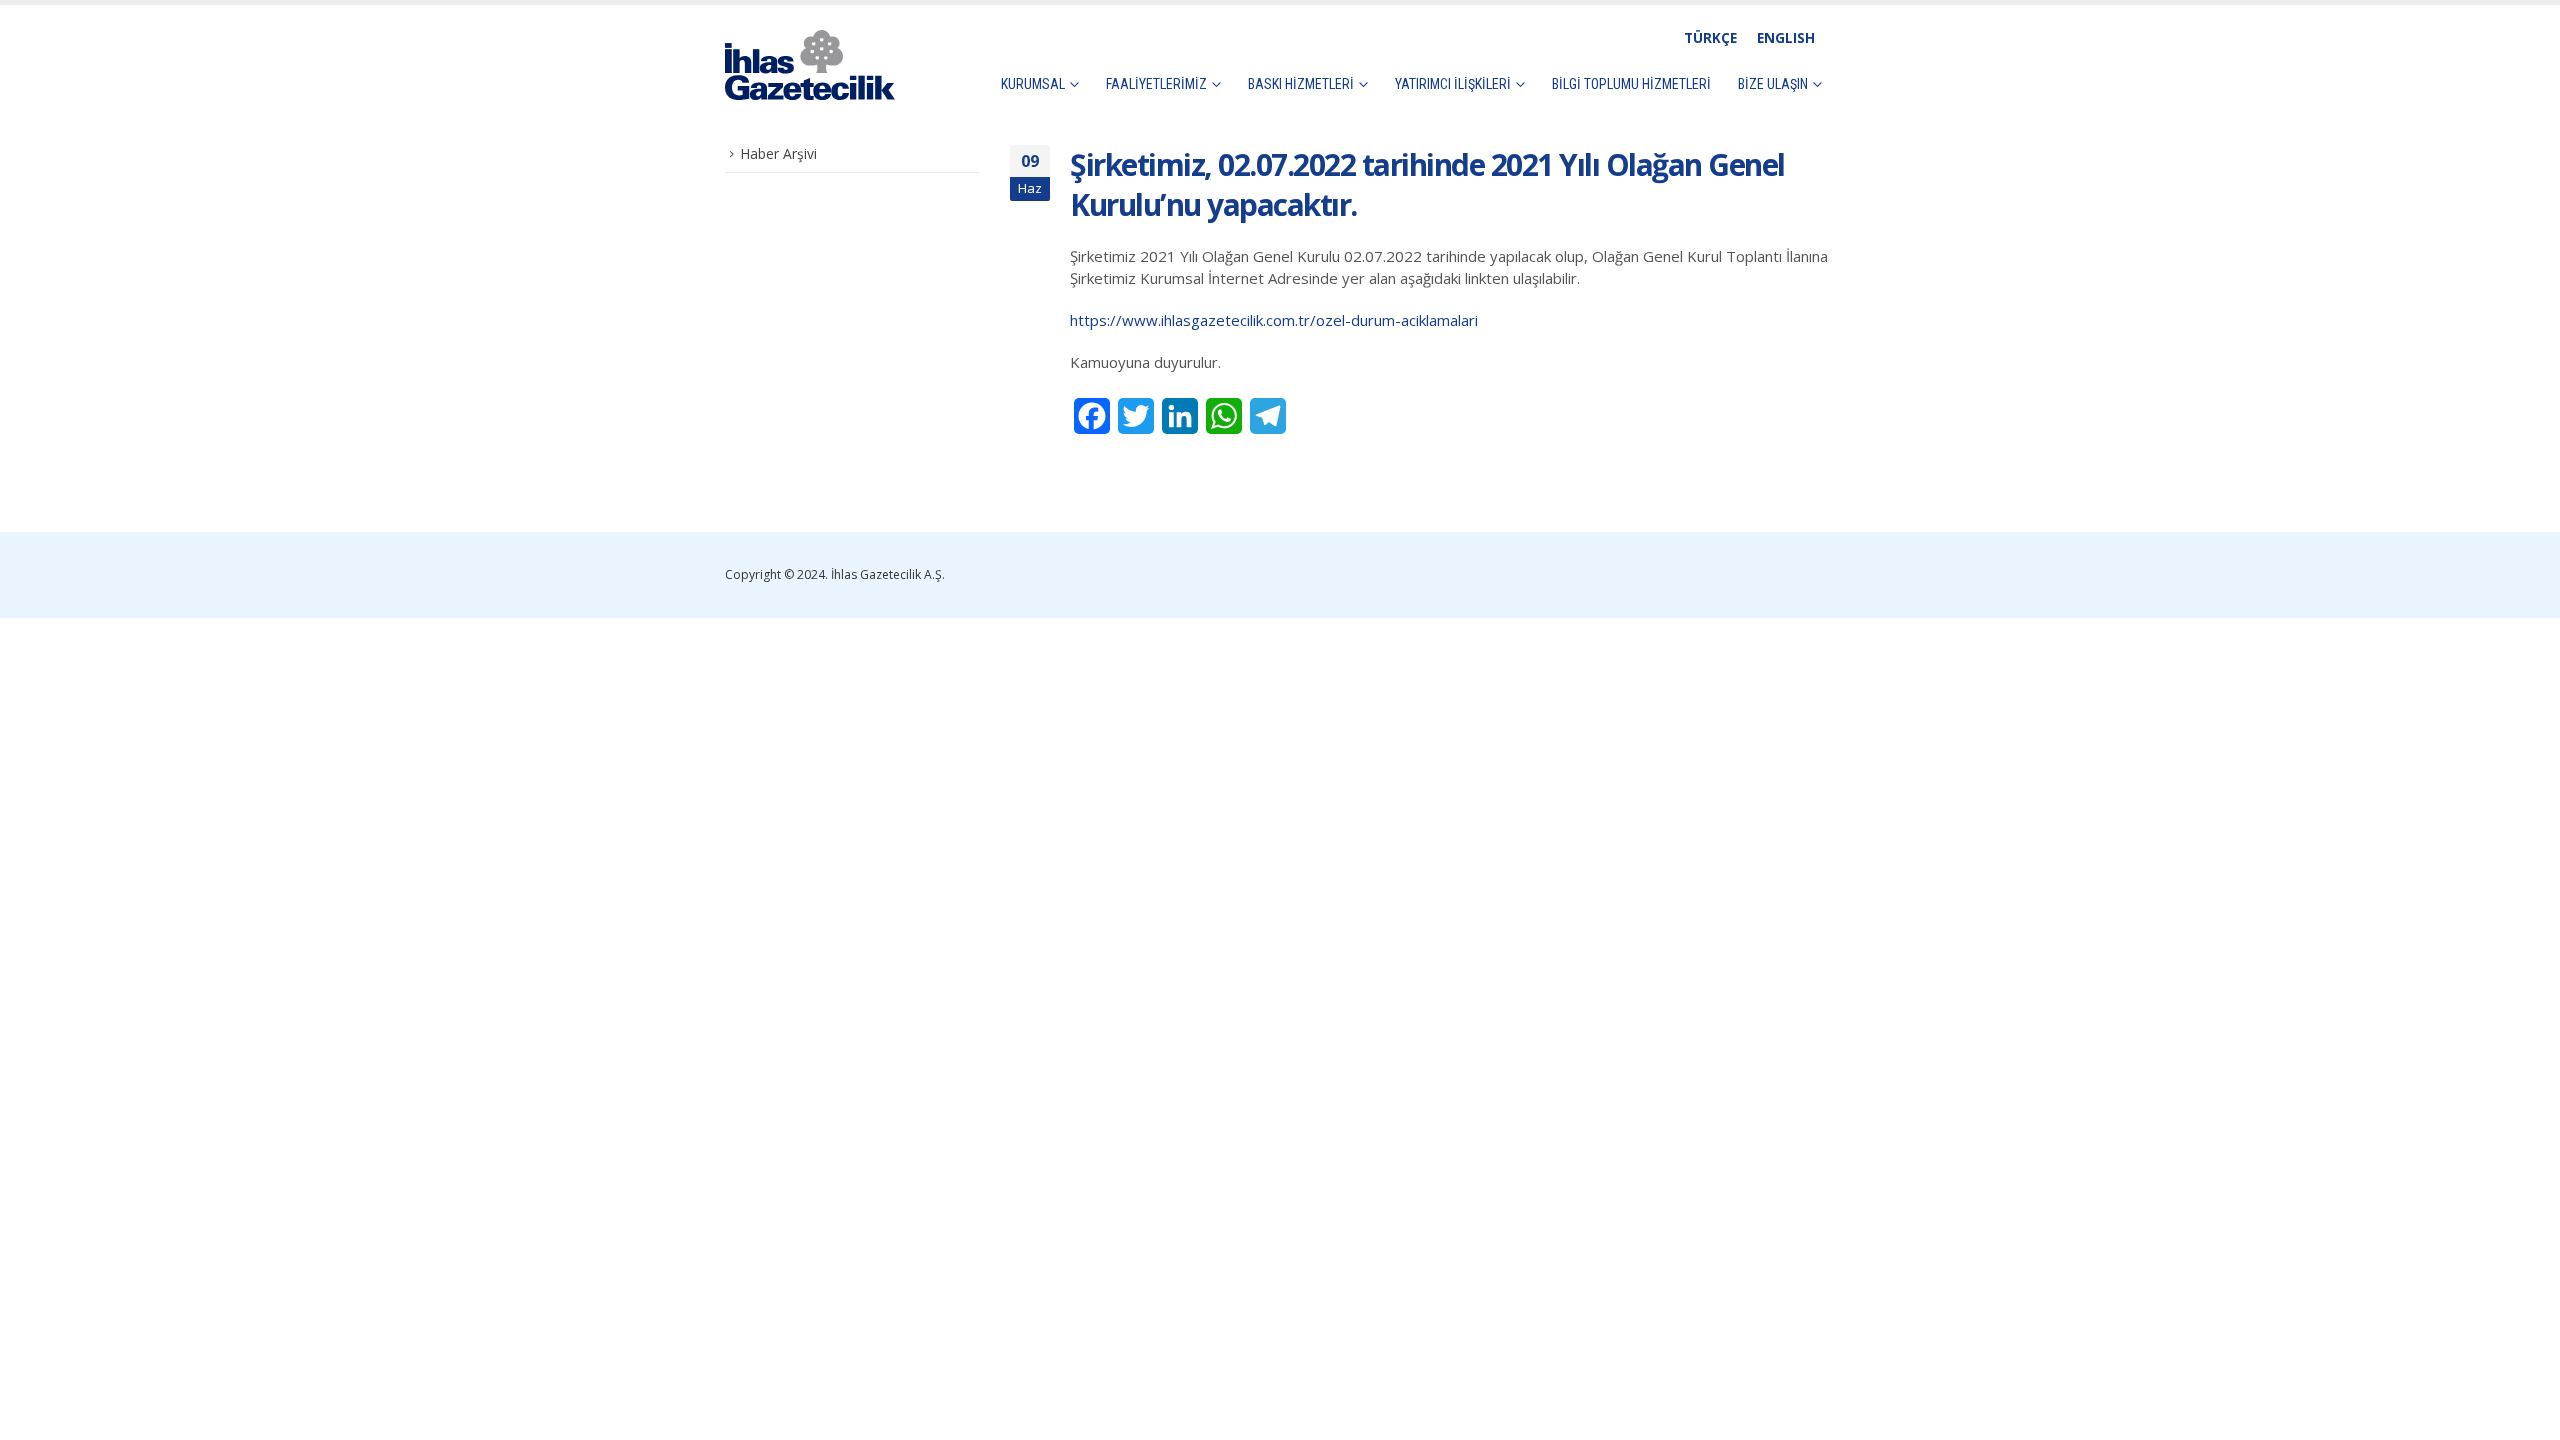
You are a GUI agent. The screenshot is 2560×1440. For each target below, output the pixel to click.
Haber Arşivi (778, 153)
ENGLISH (1786, 38)
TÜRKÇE (1710, 38)
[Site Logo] (810, 65)
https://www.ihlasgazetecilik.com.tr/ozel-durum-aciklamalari (1274, 320)
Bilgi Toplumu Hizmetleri (1631, 84)
